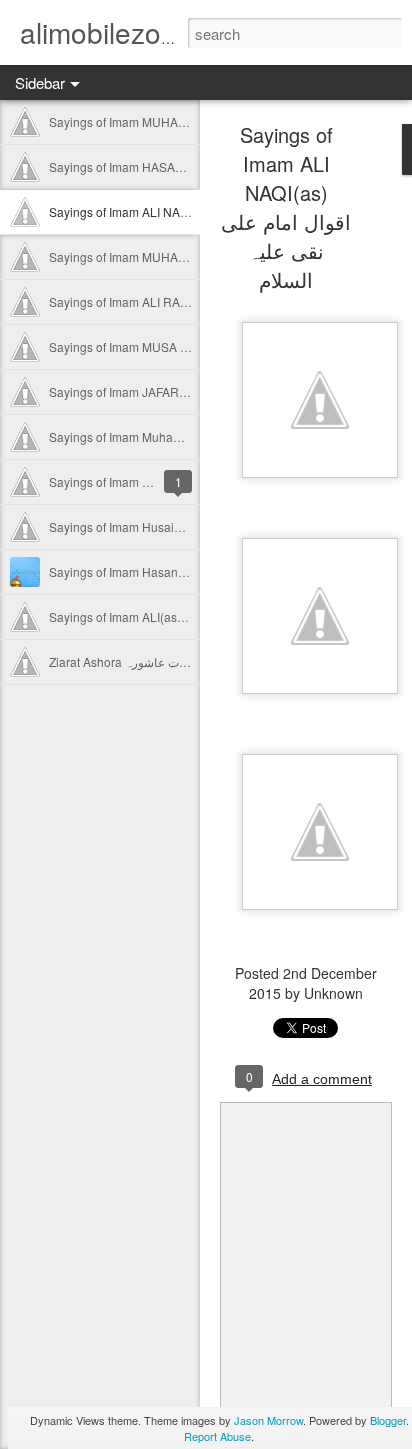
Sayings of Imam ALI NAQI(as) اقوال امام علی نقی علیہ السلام (286, 207)
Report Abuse (217, 1436)
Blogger (388, 1420)
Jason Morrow (268, 1420)
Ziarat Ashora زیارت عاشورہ (123, 661)
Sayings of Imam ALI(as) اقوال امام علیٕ (153, 616)
